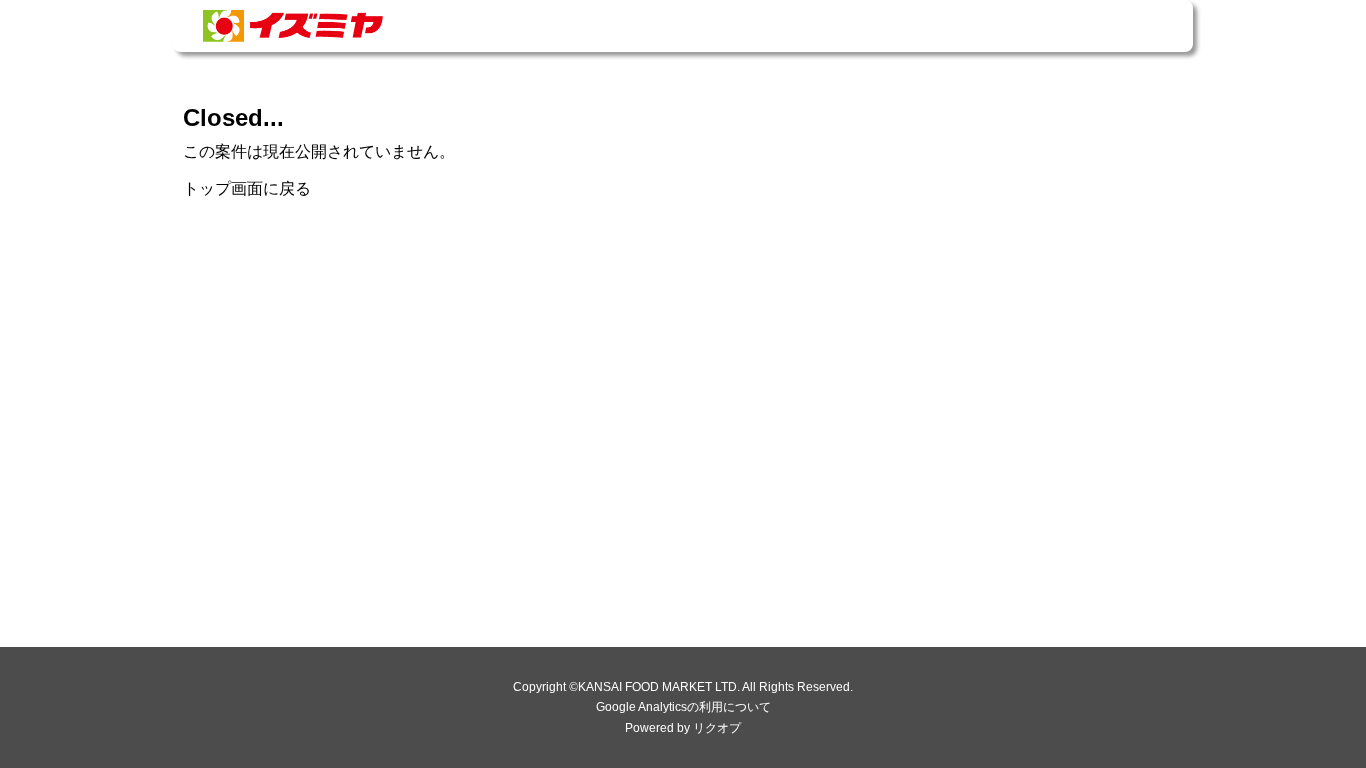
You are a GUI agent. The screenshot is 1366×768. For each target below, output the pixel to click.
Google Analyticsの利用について (683, 707)
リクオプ (717, 728)
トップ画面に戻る (247, 188)
